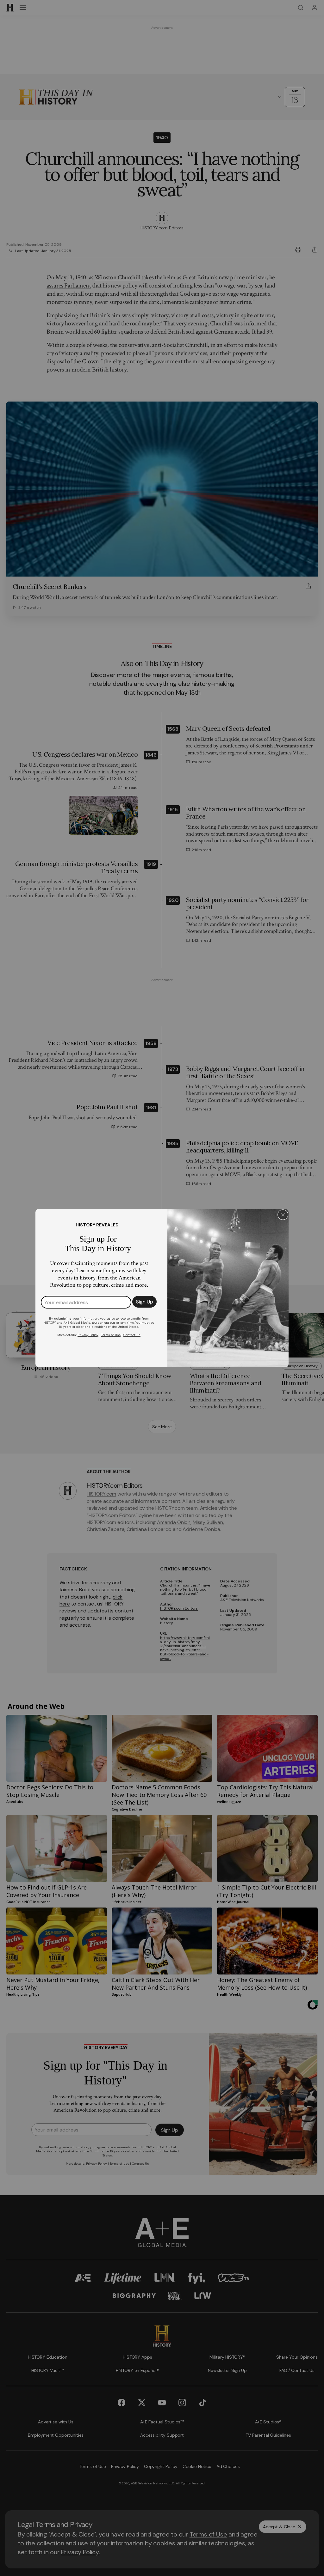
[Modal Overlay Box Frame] (162, 1288)
